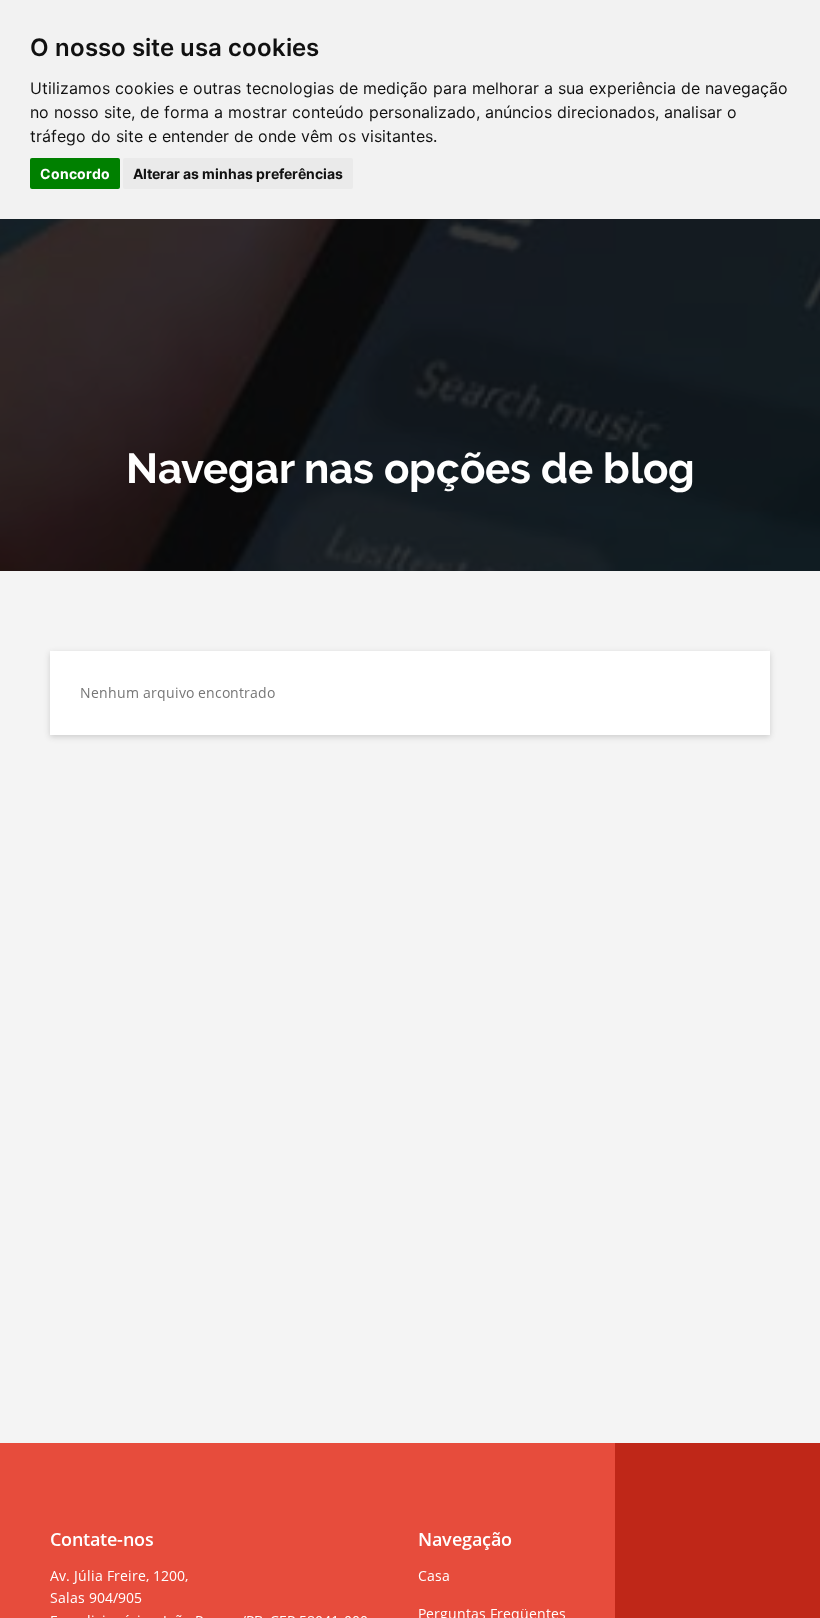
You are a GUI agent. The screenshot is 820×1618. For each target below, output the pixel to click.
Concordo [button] (75, 173)
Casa (434, 1575)
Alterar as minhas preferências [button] (238, 173)
